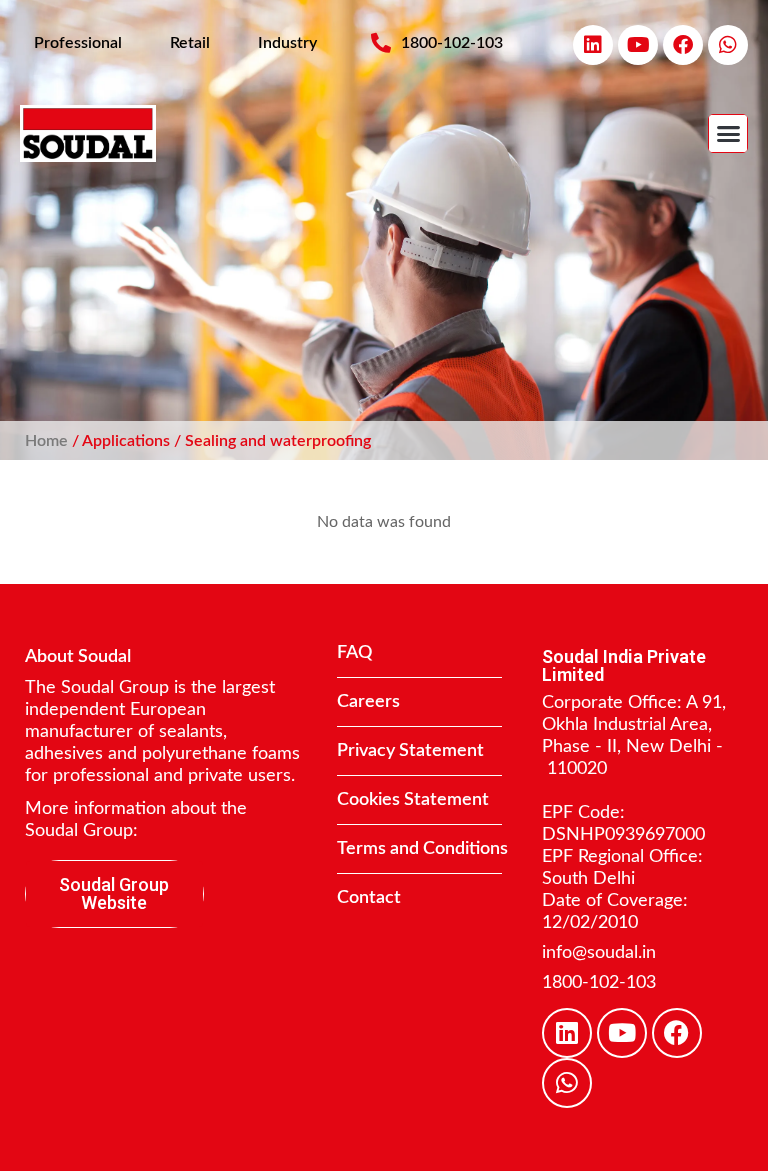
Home (46, 441)
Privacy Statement (410, 751)
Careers (368, 702)
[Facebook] (683, 45)
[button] (728, 134)
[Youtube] (638, 45)
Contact (369, 898)
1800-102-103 (599, 983)
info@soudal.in (599, 953)
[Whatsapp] (728, 45)
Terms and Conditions (422, 849)
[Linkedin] (593, 45)
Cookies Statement (413, 800)
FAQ (354, 653)
